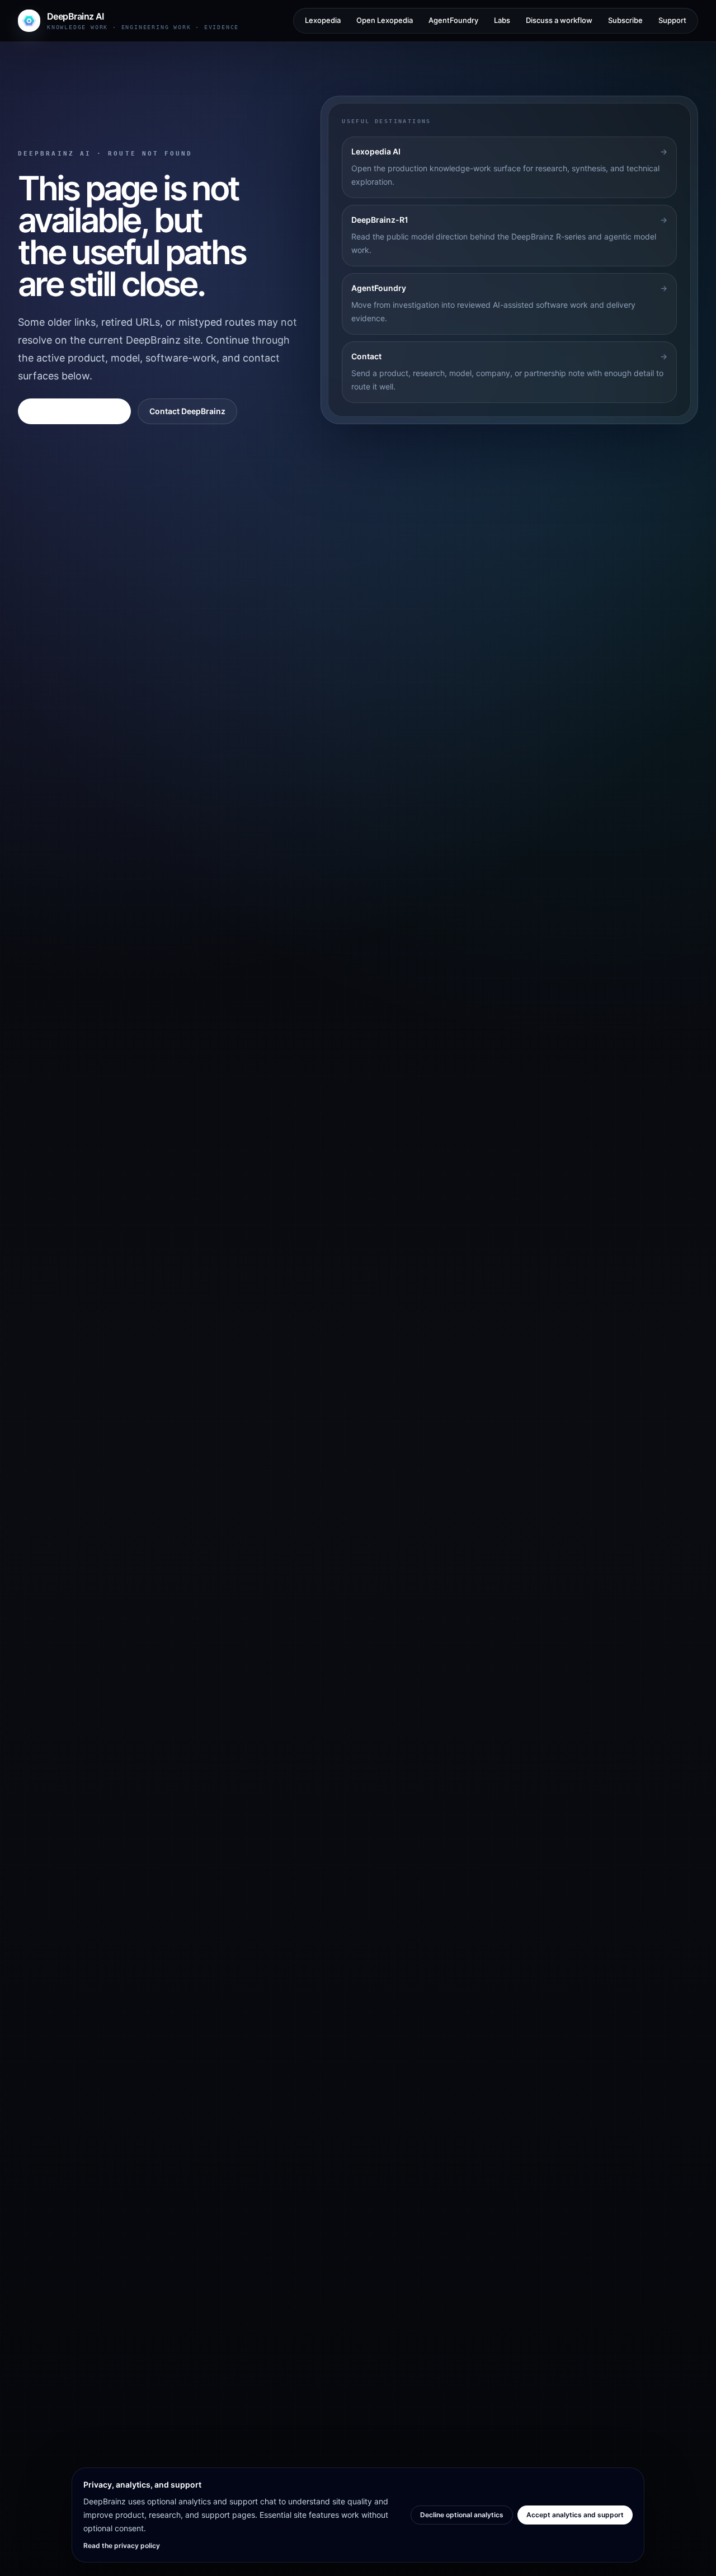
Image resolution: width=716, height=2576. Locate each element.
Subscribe (625, 20)
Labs (502, 20)
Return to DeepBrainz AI (74, 411)
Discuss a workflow (559, 20)
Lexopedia (323, 20)
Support (672, 20)
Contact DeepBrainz (187, 411)
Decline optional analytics (462, 2515)
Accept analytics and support (575, 2515)
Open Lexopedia (385, 20)
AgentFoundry (453, 20)
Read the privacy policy (122, 2545)
